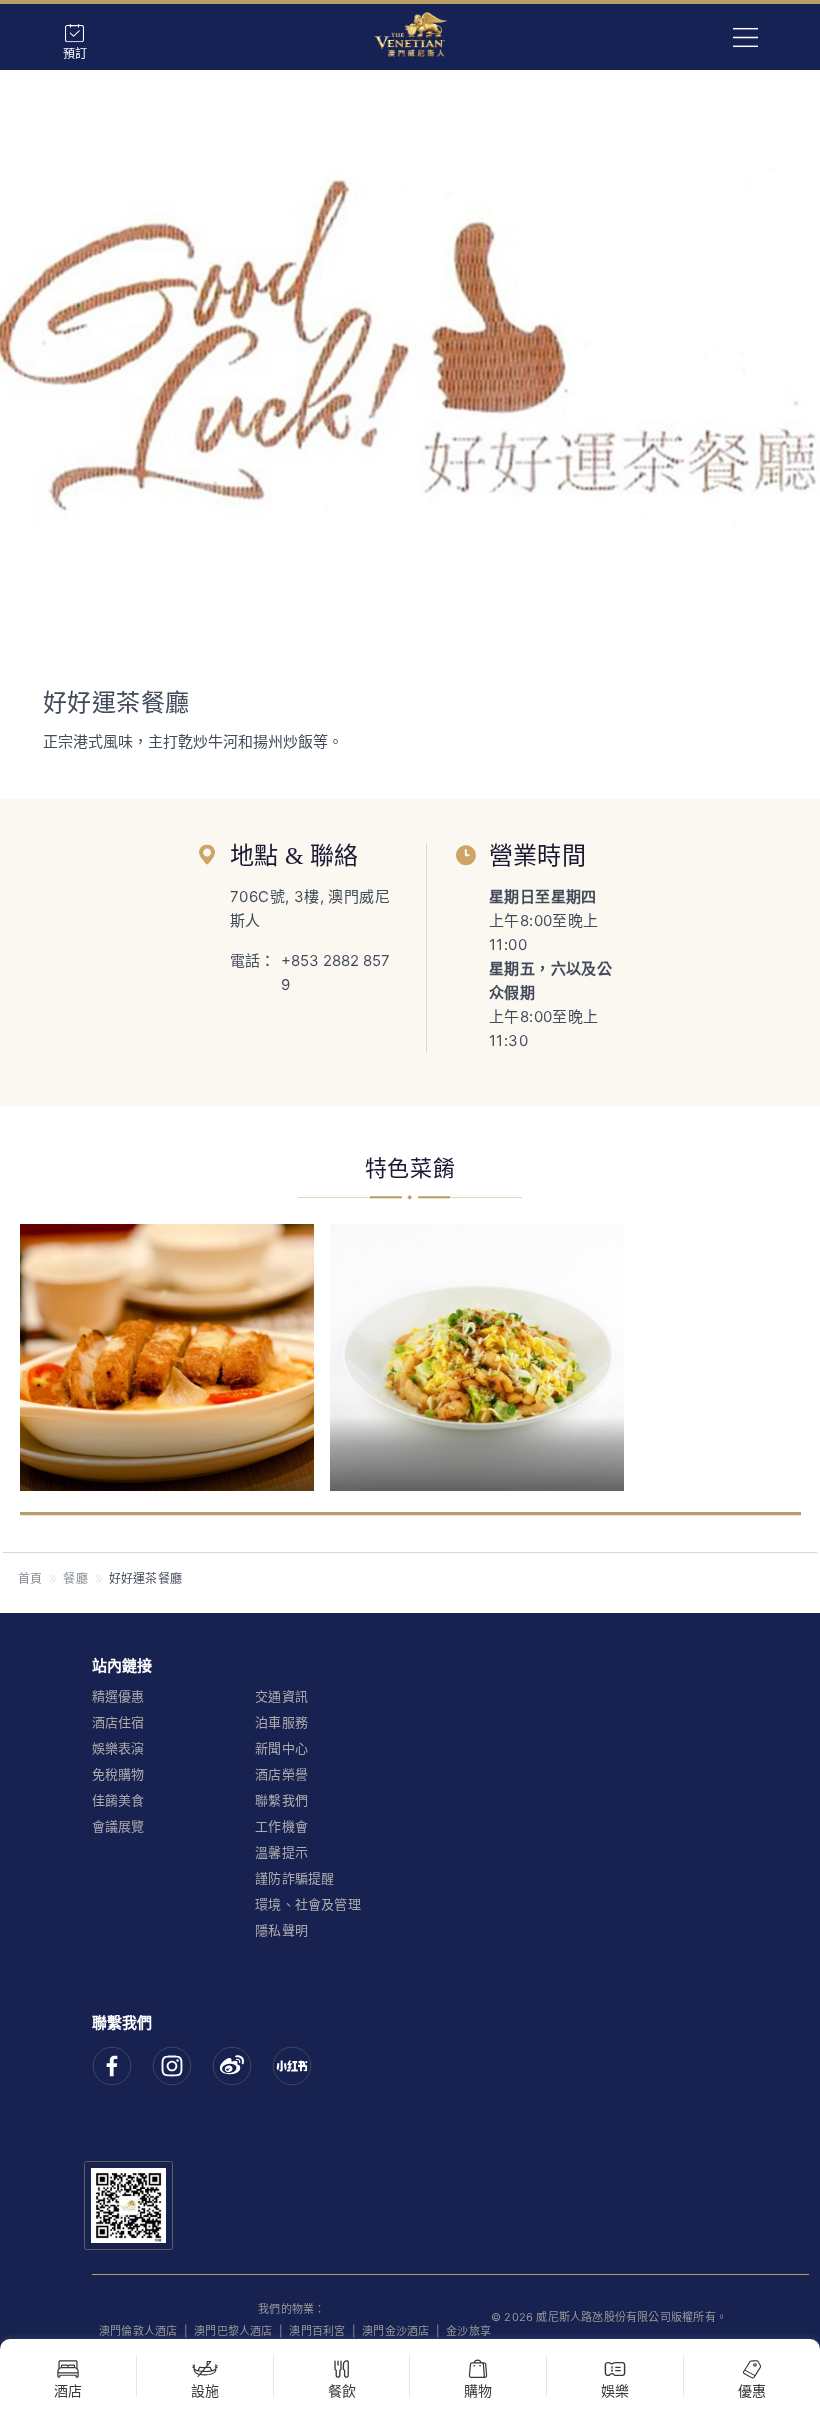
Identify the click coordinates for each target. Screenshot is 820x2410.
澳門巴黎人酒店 (233, 2331)
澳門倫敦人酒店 (138, 2331)
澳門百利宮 (317, 2331)
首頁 (30, 1578)
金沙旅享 (468, 2331)
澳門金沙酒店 (395, 2331)
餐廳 (75, 1578)
